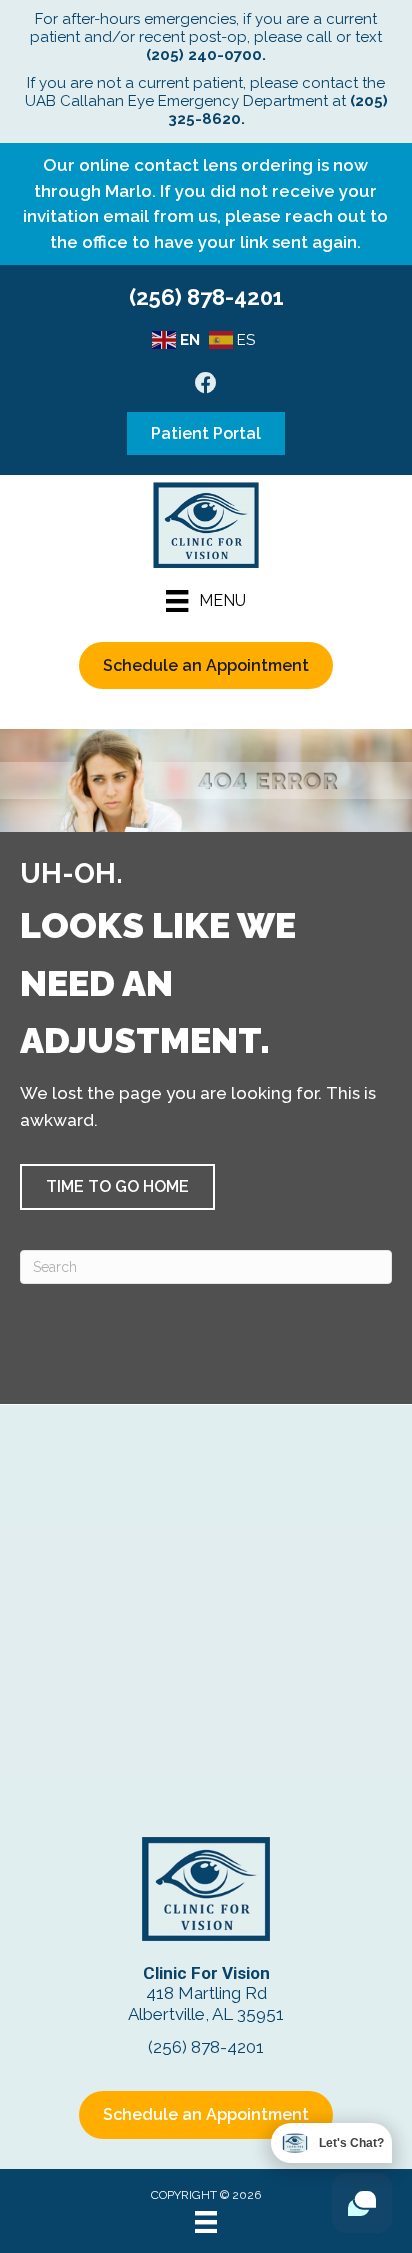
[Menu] (206, 2222)
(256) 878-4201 (206, 297)
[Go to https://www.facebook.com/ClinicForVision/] (206, 385)
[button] (117, 1187)
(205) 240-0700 (204, 55)
